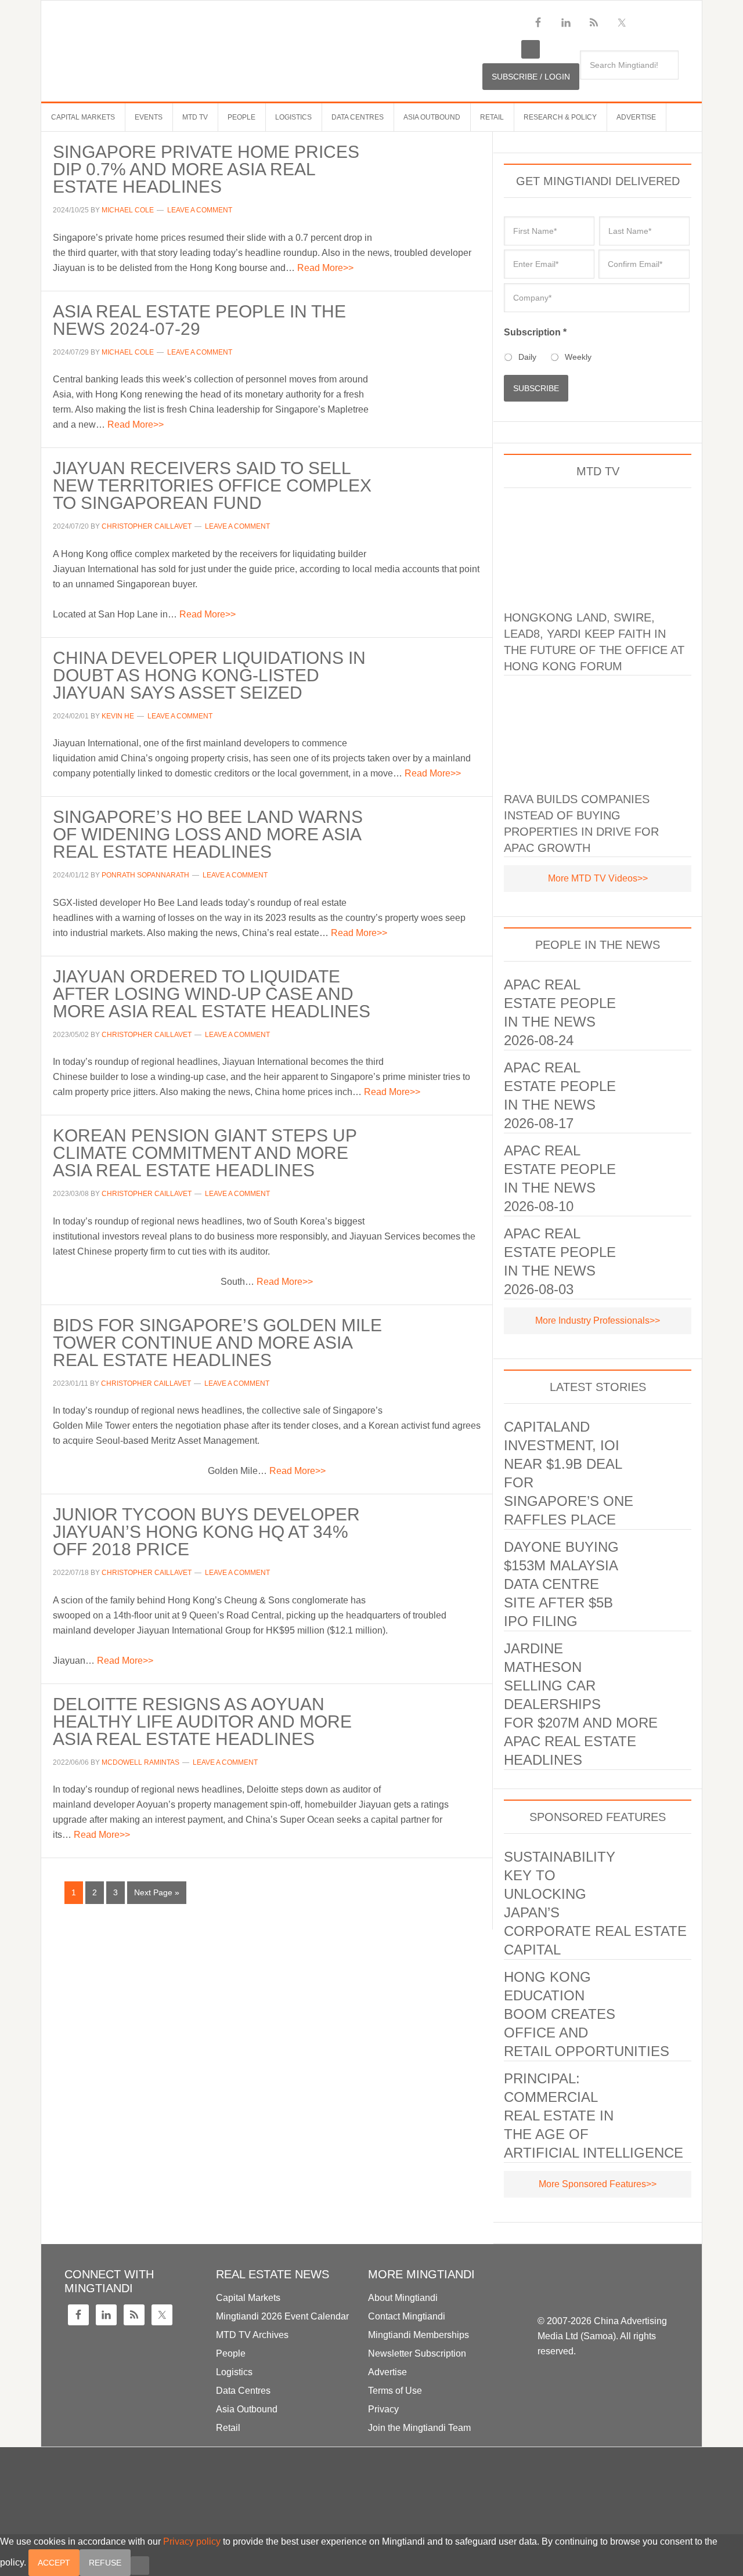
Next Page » (157, 1892)
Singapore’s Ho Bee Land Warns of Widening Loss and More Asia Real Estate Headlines (208, 834)
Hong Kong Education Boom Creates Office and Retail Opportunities (587, 2014)
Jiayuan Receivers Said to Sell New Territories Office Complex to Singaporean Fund (212, 485)
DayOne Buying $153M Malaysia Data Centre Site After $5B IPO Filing (561, 1584)
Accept (54, 2563)
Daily (527, 357)
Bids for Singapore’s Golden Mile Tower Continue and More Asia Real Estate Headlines (217, 1343)
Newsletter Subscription (417, 2353)
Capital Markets (248, 2298)
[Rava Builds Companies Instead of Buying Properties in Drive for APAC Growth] (598, 732)
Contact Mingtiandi (407, 2316)
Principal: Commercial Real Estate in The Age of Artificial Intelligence (594, 2116)
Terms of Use (395, 2391)
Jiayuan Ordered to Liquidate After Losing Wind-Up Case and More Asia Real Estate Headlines (212, 994)
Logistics (234, 2372)
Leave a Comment (200, 210)
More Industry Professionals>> (598, 1320)
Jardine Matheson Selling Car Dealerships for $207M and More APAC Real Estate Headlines (581, 1704)
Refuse (105, 2563)
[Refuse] (140, 2566)
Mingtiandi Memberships (419, 2335)
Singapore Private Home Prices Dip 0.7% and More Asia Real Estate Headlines (206, 169)
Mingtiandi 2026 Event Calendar (282, 2316)
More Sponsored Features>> (598, 2184)
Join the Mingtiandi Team (419, 2428)
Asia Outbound (247, 2409)
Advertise (387, 2372)
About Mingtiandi (403, 2298)
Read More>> (325, 268)
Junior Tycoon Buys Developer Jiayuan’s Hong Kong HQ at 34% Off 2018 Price (206, 1532)
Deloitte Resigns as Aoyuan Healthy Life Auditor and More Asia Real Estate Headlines (202, 1721)
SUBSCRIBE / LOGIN (531, 77)
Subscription (535, 332)
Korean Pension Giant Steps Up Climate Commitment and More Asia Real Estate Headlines (205, 1153)
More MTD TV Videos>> (598, 878)
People (231, 2353)
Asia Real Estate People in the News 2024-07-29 (199, 320)
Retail (228, 2428)
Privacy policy (192, 2541)
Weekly (578, 357)
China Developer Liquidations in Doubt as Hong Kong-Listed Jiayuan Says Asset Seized (209, 675)
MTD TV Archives (252, 2335)
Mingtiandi (262, 41)
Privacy (383, 2409)
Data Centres (243, 2391)
